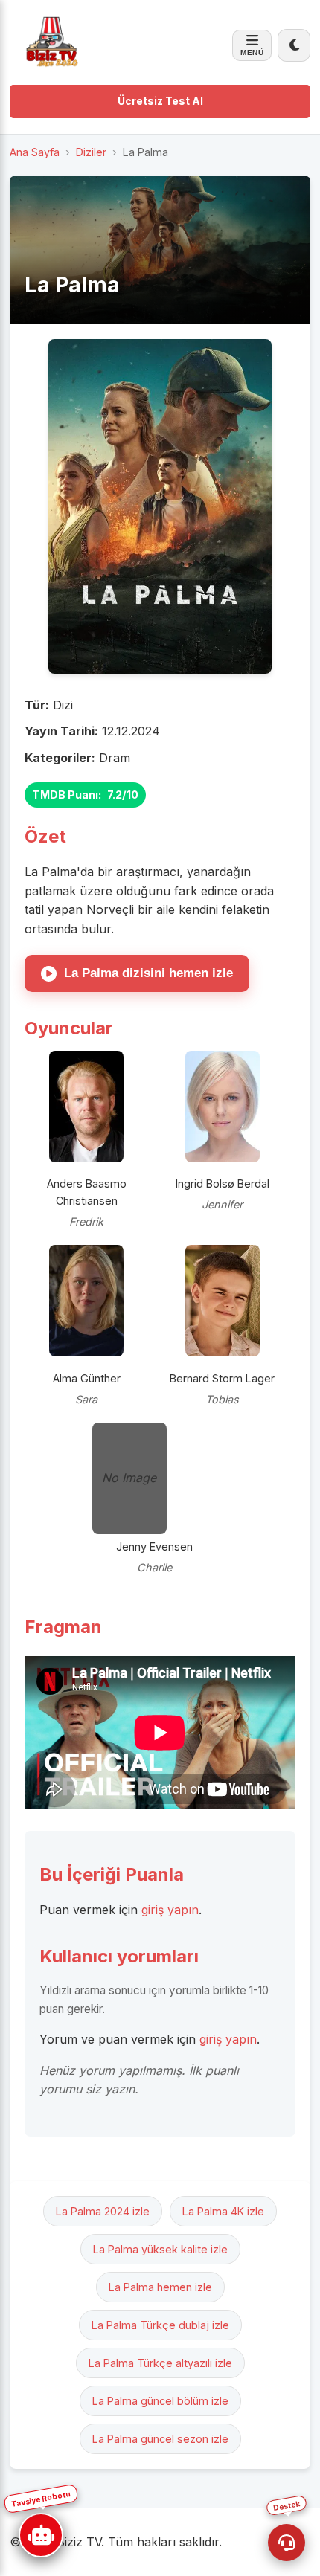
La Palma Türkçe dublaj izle (160, 2325)
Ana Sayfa (35, 152)
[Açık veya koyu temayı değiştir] (294, 45)
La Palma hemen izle (160, 2287)
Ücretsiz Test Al (160, 101)
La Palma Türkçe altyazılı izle (160, 2363)
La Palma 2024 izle (103, 2211)
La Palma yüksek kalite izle (160, 2249)
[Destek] (287, 2543)
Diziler (91, 152)
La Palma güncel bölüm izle (160, 2401)
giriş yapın (170, 1910)
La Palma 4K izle (223, 2211)
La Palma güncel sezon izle (160, 2439)
